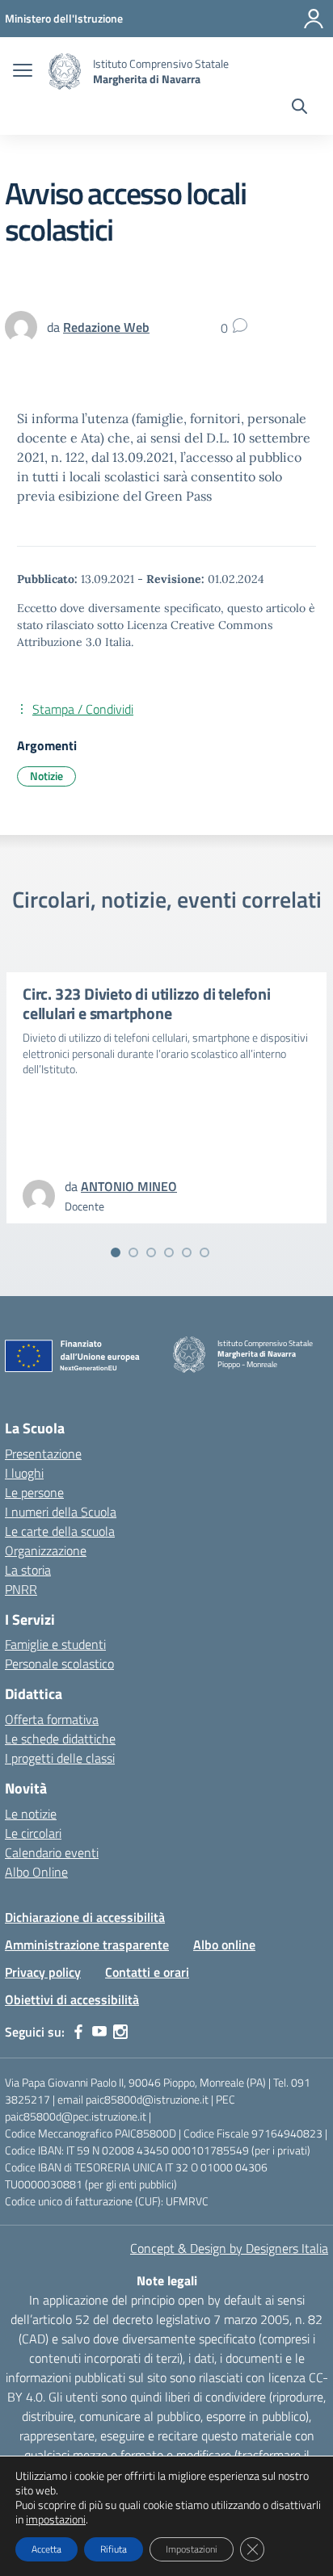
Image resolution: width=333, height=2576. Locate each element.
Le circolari (33, 1833)
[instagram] (120, 2032)
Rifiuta (114, 2549)
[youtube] (99, 2032)
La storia (28, 1570)
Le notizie (31, 1814)
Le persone (34, 1492)
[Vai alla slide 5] (187, 1252)
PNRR (21, 1589)
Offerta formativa (52, 1719)
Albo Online (36, 1872)
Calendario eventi (52, 1852)
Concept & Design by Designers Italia (229, 2248)
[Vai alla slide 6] (204, 1252)
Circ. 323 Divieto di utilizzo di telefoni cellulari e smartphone (147, 1003)
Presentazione (43, 1454)
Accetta (46, 2549)
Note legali (167, 2280)
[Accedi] (314, 19)
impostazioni (56, 2519)
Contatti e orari (147, 1972)
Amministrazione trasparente (87, 1945)
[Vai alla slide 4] (169, 1252)
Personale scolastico (59, 1663)
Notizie (46, 776)
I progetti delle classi (60, 1758)
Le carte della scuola (60, 1531)
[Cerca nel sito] (299, 108)
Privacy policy (43, 1972)
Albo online (224, 1945)
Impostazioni (192, 2549)
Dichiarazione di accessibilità (85, 1917)
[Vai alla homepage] (65, 71)
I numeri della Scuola (61, 1512)
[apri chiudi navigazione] (23, 72)
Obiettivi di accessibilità (72, 1999)
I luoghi (24, 1473)
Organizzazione (46, 1550)
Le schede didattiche (60, 1739)
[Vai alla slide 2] (133, 1252)
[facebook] (78, 2032)
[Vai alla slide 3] (151, 1252)
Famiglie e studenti (55, 1644)
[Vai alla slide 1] (116, 1252)
